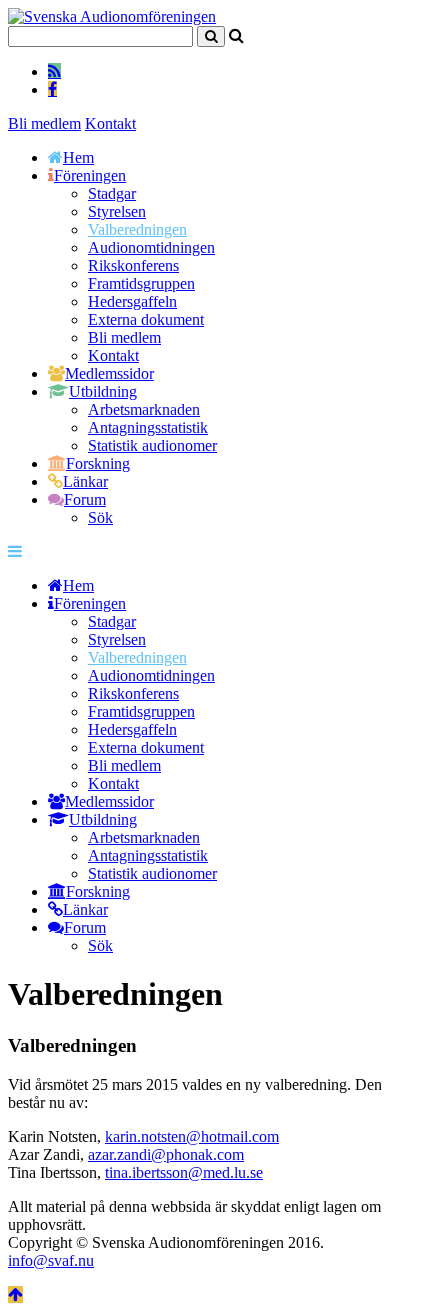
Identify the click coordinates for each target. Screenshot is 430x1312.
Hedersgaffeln (132, 301)
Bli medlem (44, 123)
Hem (78, 157)
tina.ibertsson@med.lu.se (184, 1172)
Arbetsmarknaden (144, 409)
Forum (85, 499)
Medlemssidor (109, 373)
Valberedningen (137, 229)
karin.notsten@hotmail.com (192, 1136)
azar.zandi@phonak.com (166, 1154)
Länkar (85, 481)
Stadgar (112, 193)
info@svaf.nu (51, 1260)
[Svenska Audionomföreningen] (112, 16)
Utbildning (103, 391)
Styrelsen (117, 211)
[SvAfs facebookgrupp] (52, 89)
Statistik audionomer (152, 445)
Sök (100, 517)
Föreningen (90, 175)
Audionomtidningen (151, 247)
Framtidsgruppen (141, 283)
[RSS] (54, 71)
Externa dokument (146, 319)
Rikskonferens (133, 265)
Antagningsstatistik (148, 427)
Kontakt (110, 123)
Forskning (98, 463)
